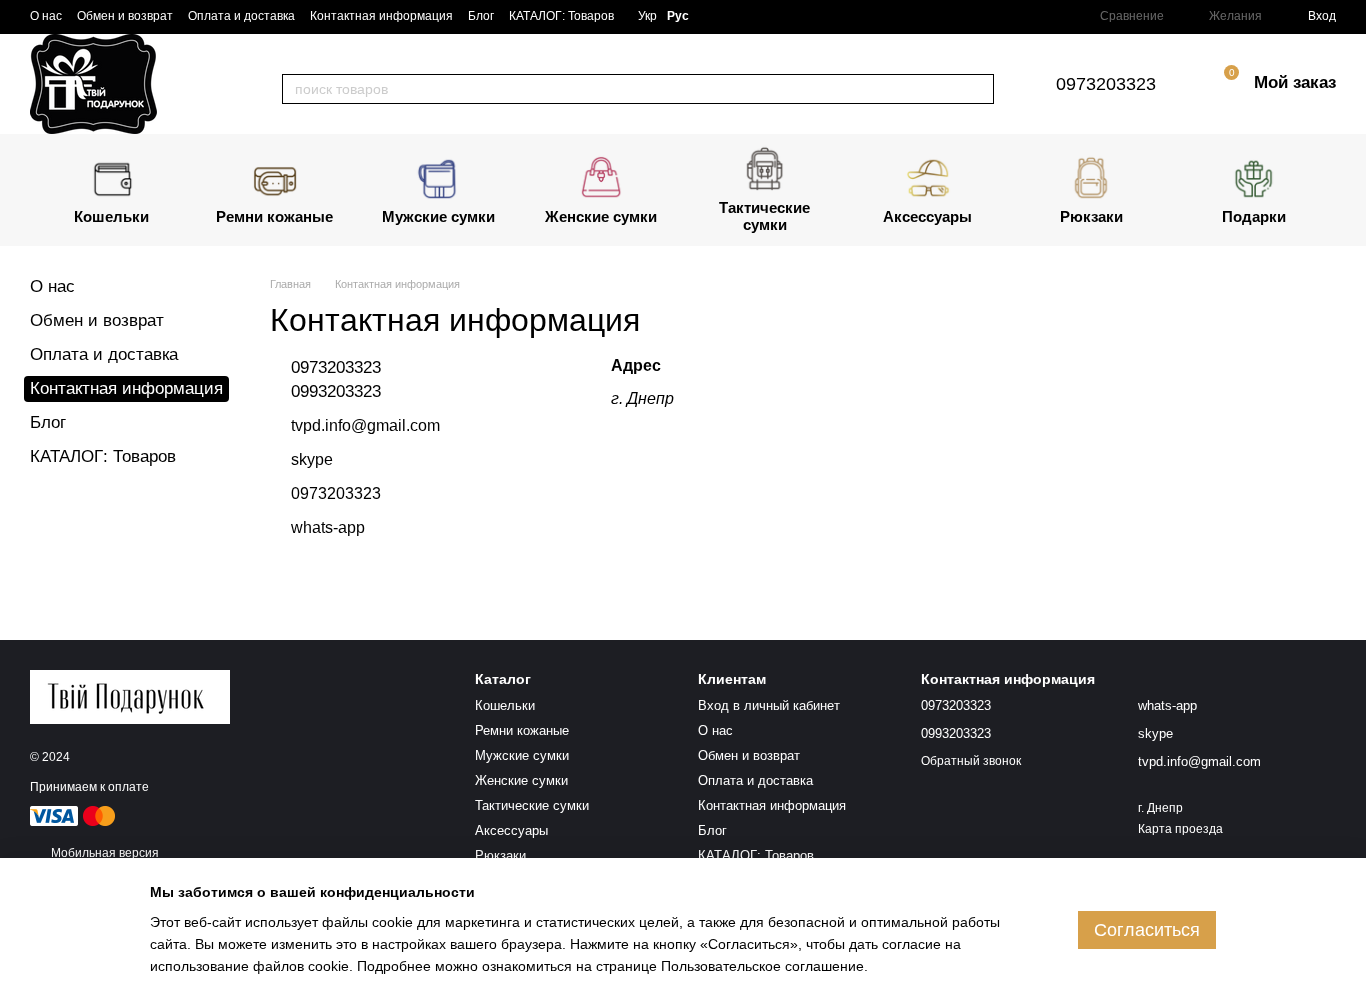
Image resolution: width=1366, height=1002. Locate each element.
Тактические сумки (764, 216)
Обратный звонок (971, 761)
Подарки (1254, 216)
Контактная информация (381, 16)
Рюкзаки (1091, 216)
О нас (46, 16)
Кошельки (111, 216)
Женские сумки (601, 216)
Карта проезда (1180, 829)
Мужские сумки (438, 216)
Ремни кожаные (274, 216)
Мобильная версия (103, 853)
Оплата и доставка (241, 16)
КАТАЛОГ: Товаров (561, 16)
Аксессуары (927, 216)
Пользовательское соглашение (762, 966)
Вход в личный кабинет (769, 705)
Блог (481, 16)
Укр (647, 16)
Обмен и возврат (125, 16)
